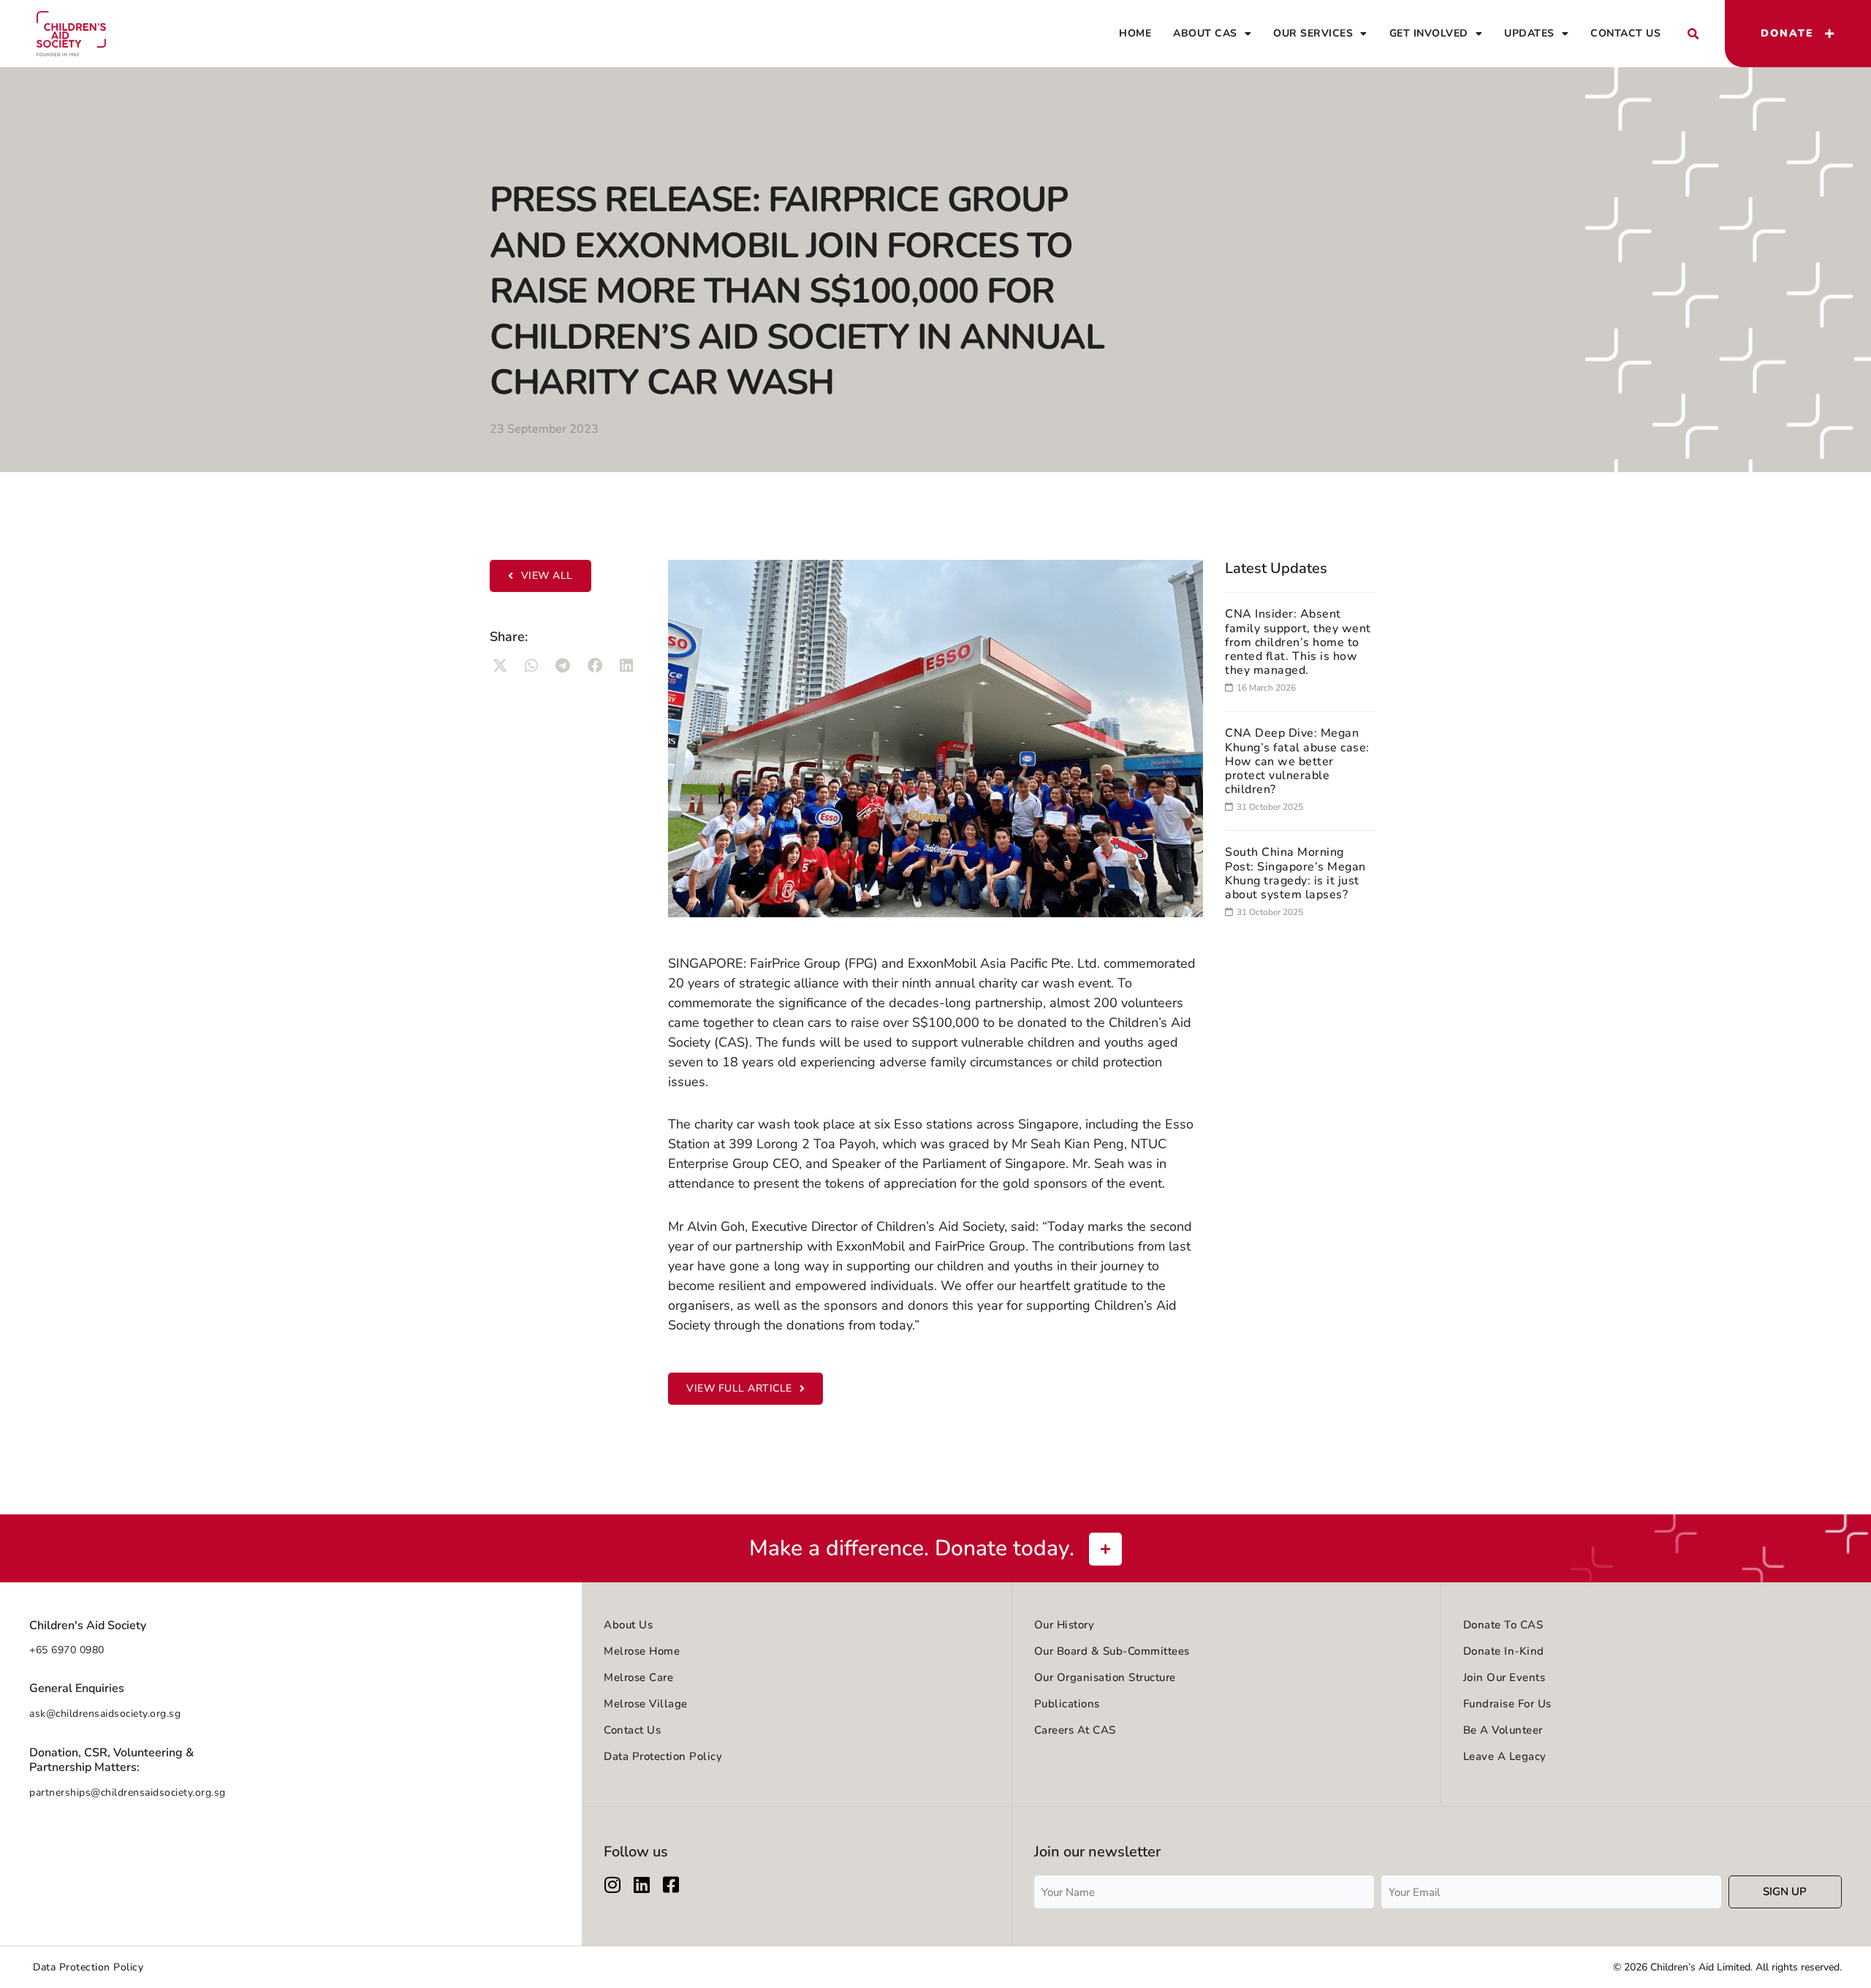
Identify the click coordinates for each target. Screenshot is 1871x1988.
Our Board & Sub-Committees (1112, 1651)
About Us (628, 1625)
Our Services (1313, 33)
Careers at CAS (1075, 1730)
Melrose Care (638, 1677)
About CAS (1205, 33)
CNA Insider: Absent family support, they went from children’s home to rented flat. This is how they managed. (1298, 642)
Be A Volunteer (1503, 1730)
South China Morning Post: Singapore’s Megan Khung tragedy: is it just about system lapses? (1295, 873)
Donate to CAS (1503, 1625)
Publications (1067, 1704)
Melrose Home (642, 1651)
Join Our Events (1504, 1677)
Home (1135, 33)
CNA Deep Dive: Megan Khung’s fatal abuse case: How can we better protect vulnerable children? (1297, 761)
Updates (1529, 33)
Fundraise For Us (1507, 1704)
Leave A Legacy (1505, 1756)
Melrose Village (646, 1704)
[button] (1693, 34)
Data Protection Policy (663, 1756)
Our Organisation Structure (1105, 1677)
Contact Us (1625, 33)
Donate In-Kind (1504, 1651)
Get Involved (1429, 33)
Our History (1064, 1625)
